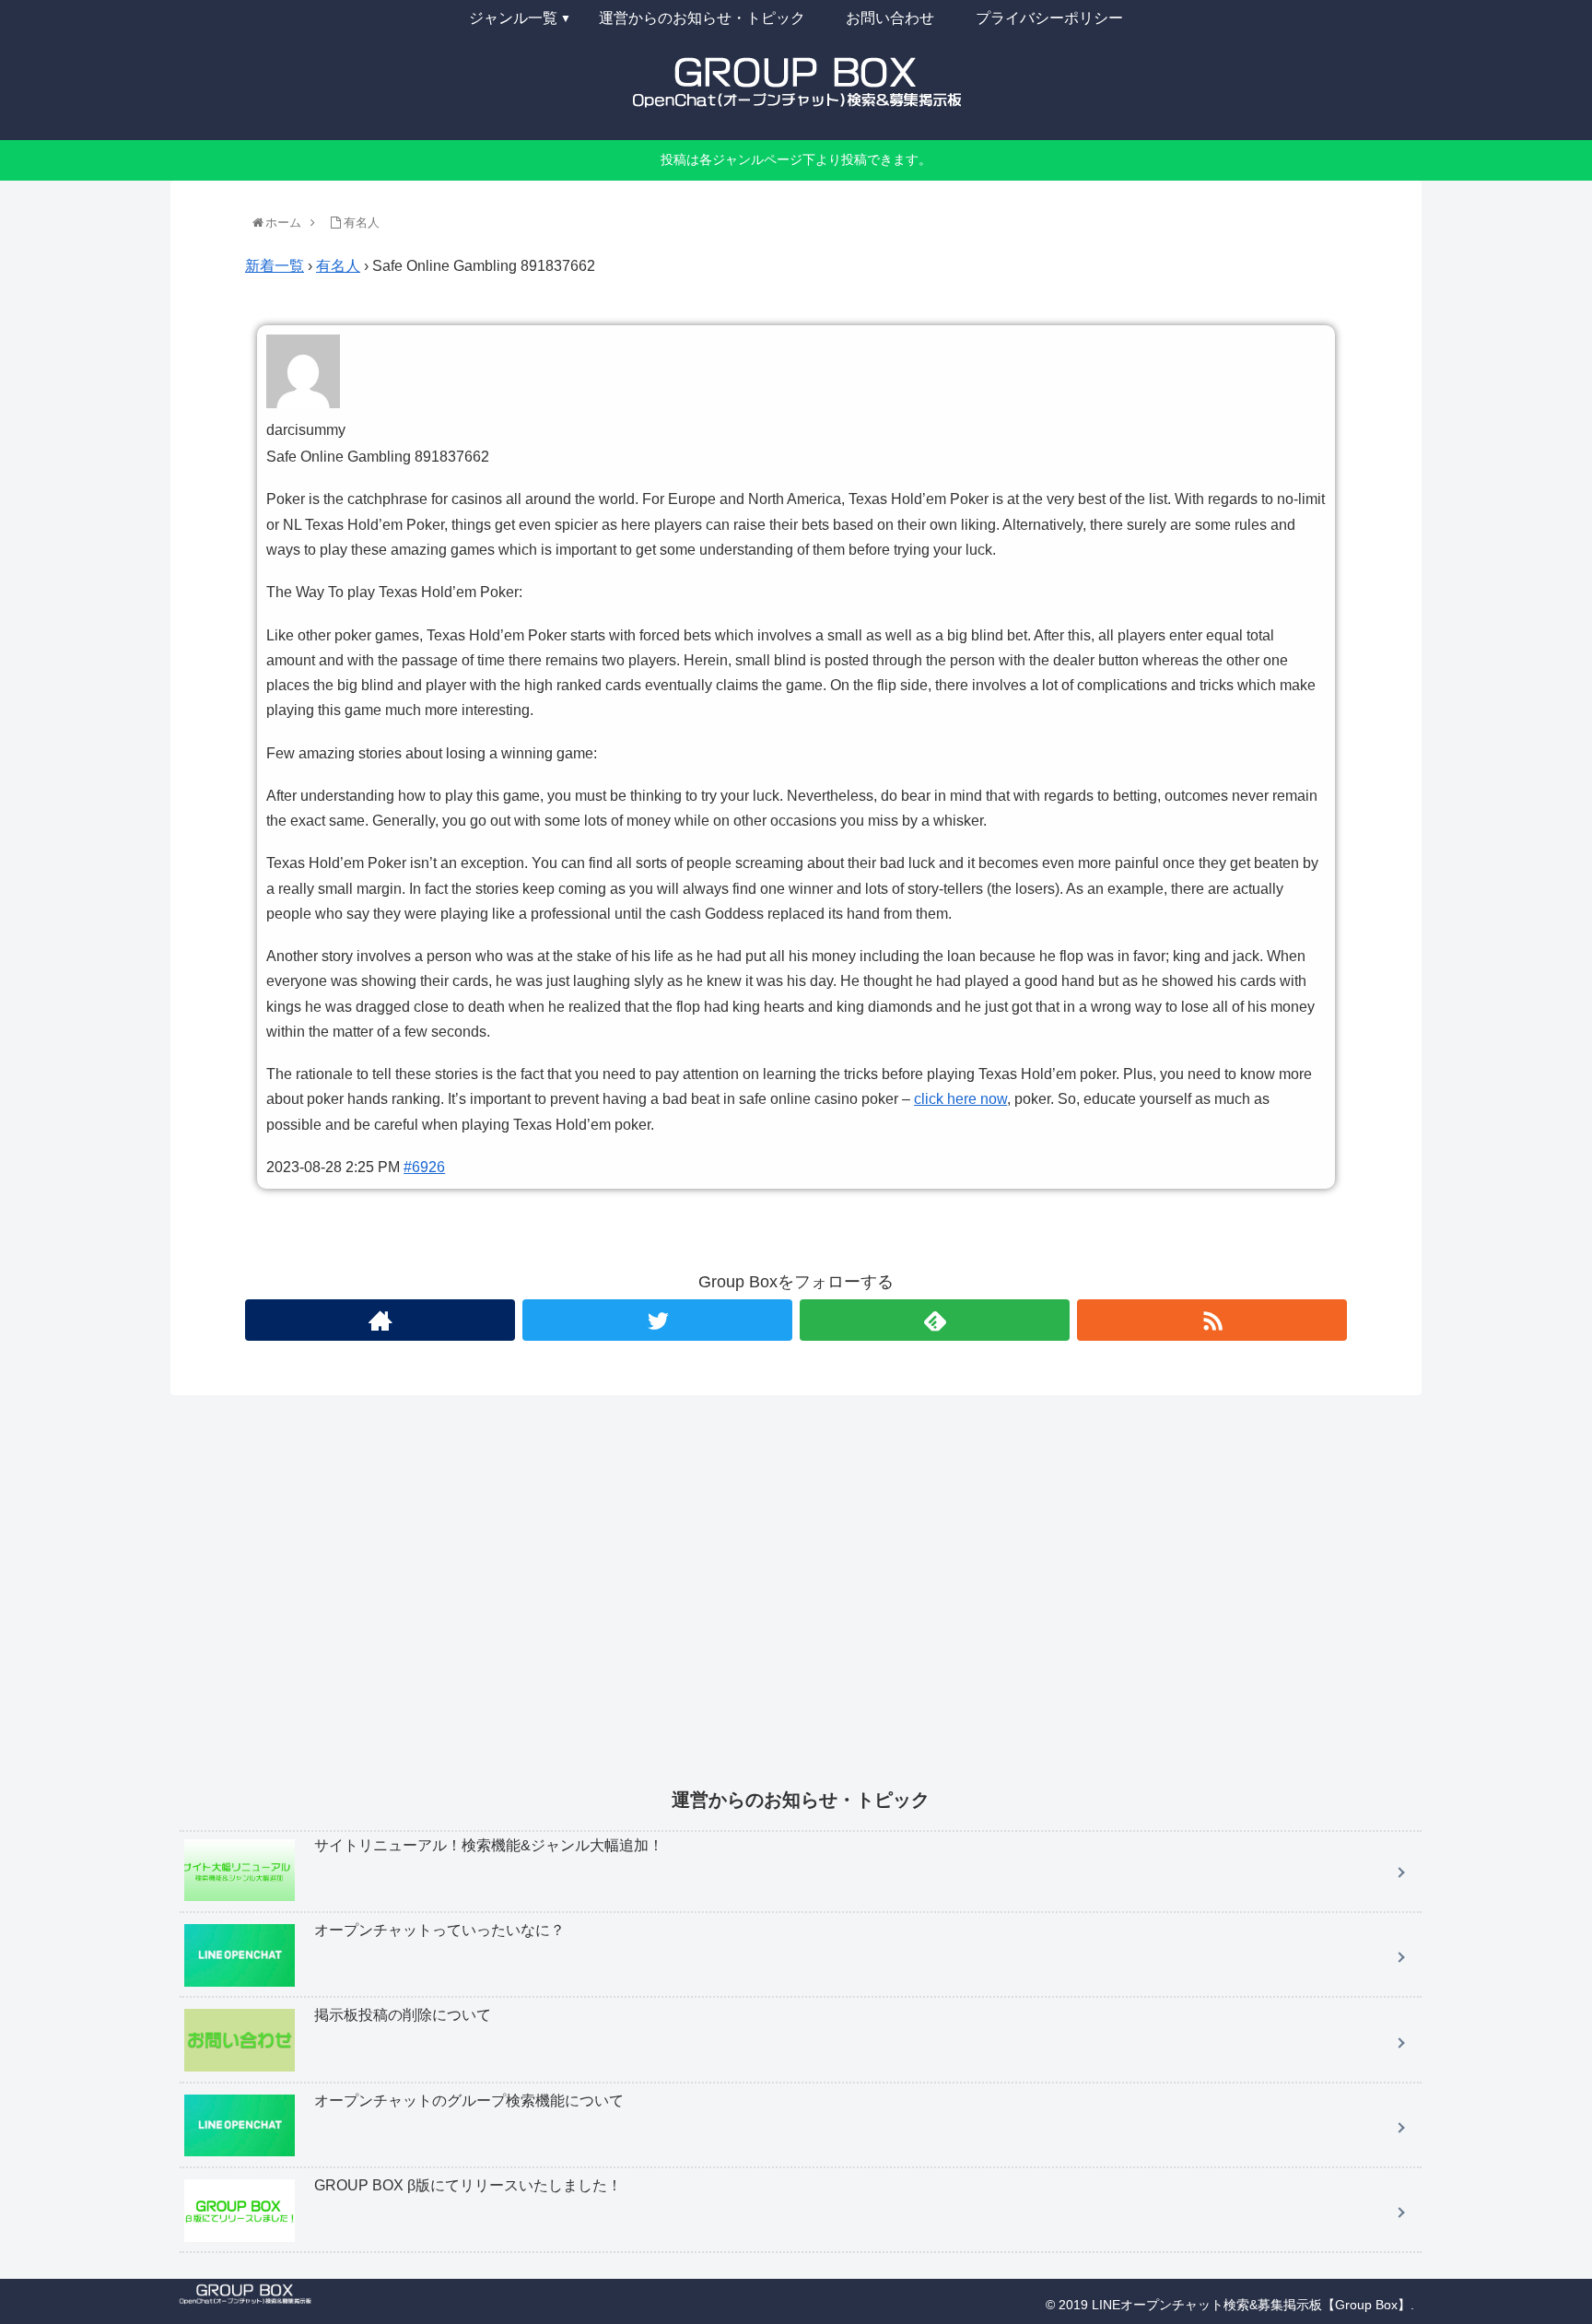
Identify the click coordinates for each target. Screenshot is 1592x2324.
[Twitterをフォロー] (657, 1320)
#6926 (424, 1167)
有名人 (338, 266)
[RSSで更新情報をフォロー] (1212, 1320)
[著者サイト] (380, 1320)
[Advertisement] (732, 1604)
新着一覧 (275, 266)
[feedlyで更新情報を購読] (935, 1320)
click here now (960, 1099)
